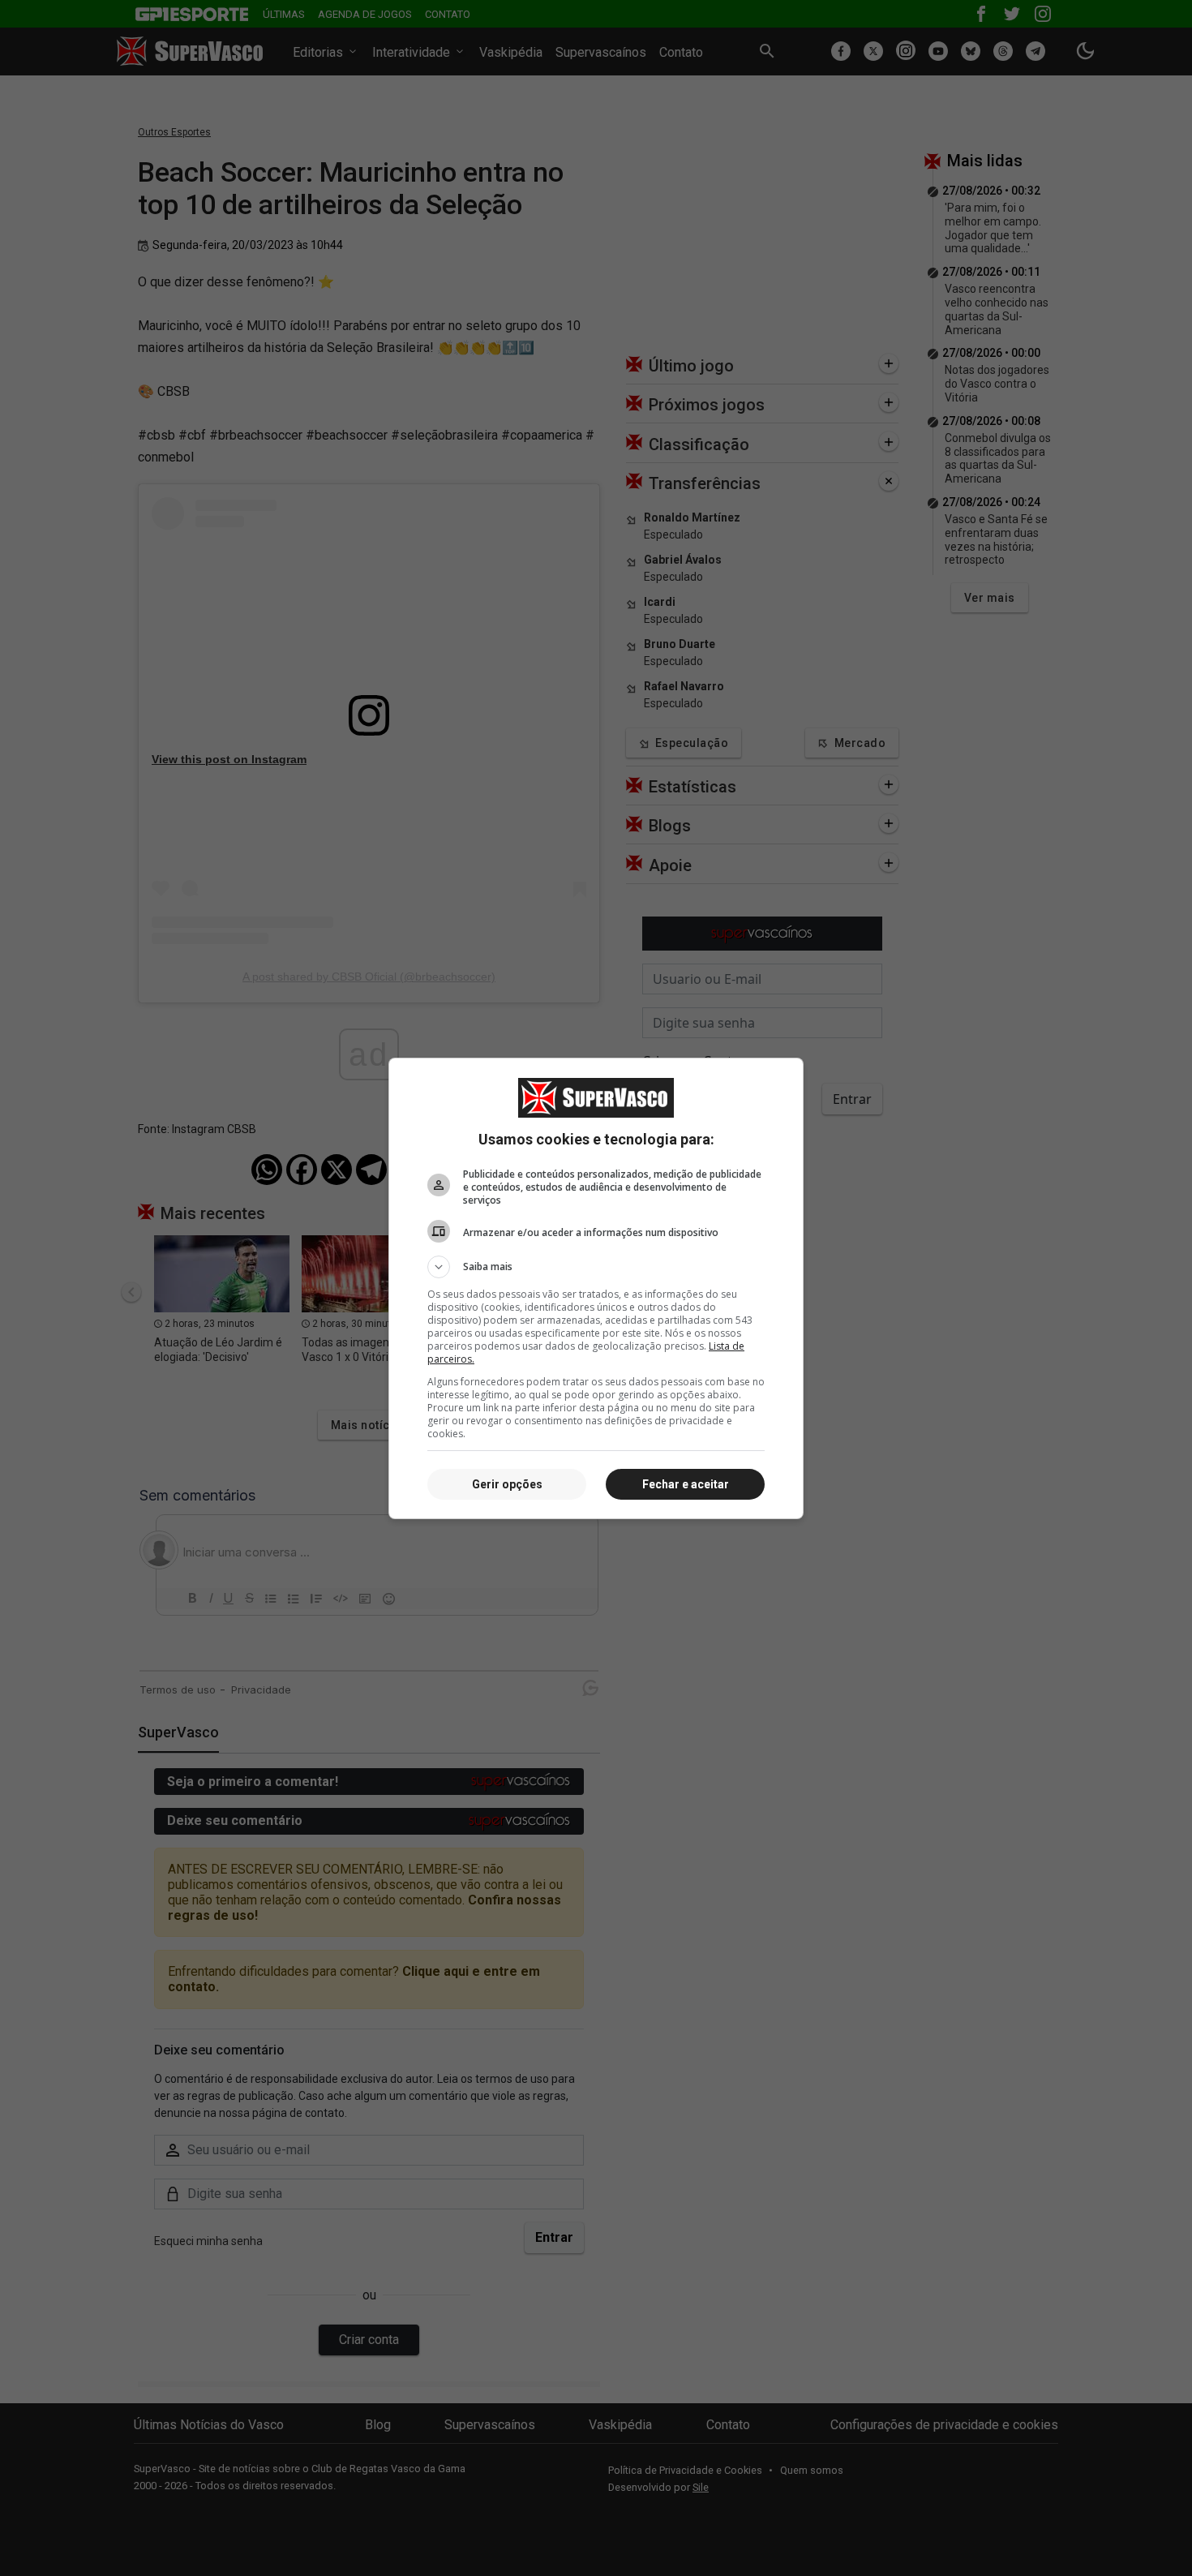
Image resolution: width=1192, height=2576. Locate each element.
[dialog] (596, 1288)
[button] (596, 1267)
